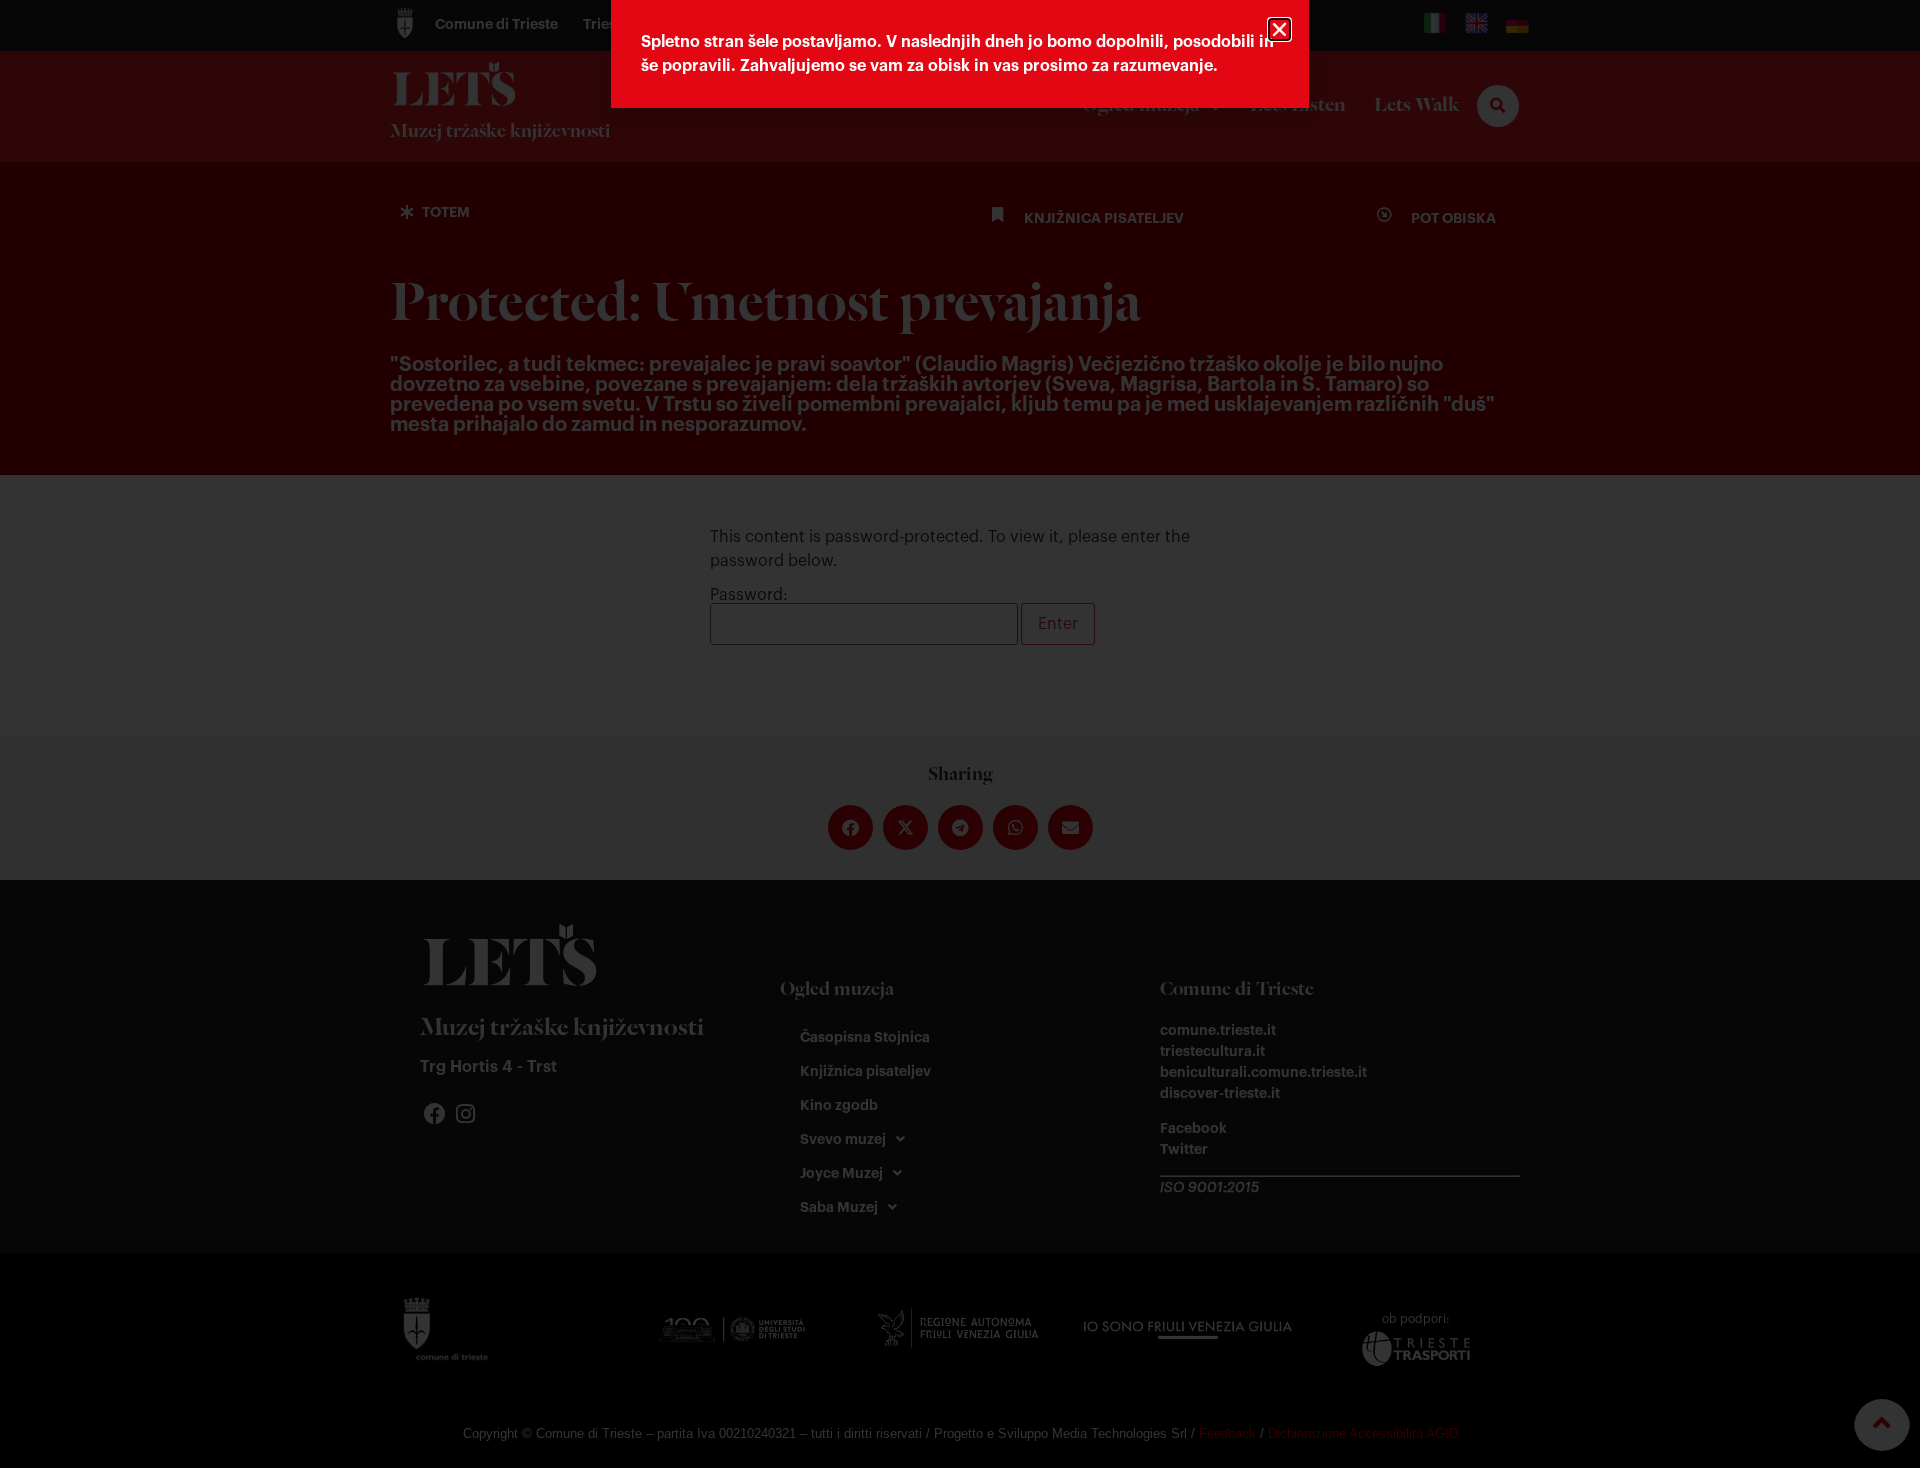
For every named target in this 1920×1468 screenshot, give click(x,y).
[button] (1279, 29)
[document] (960, 734)
